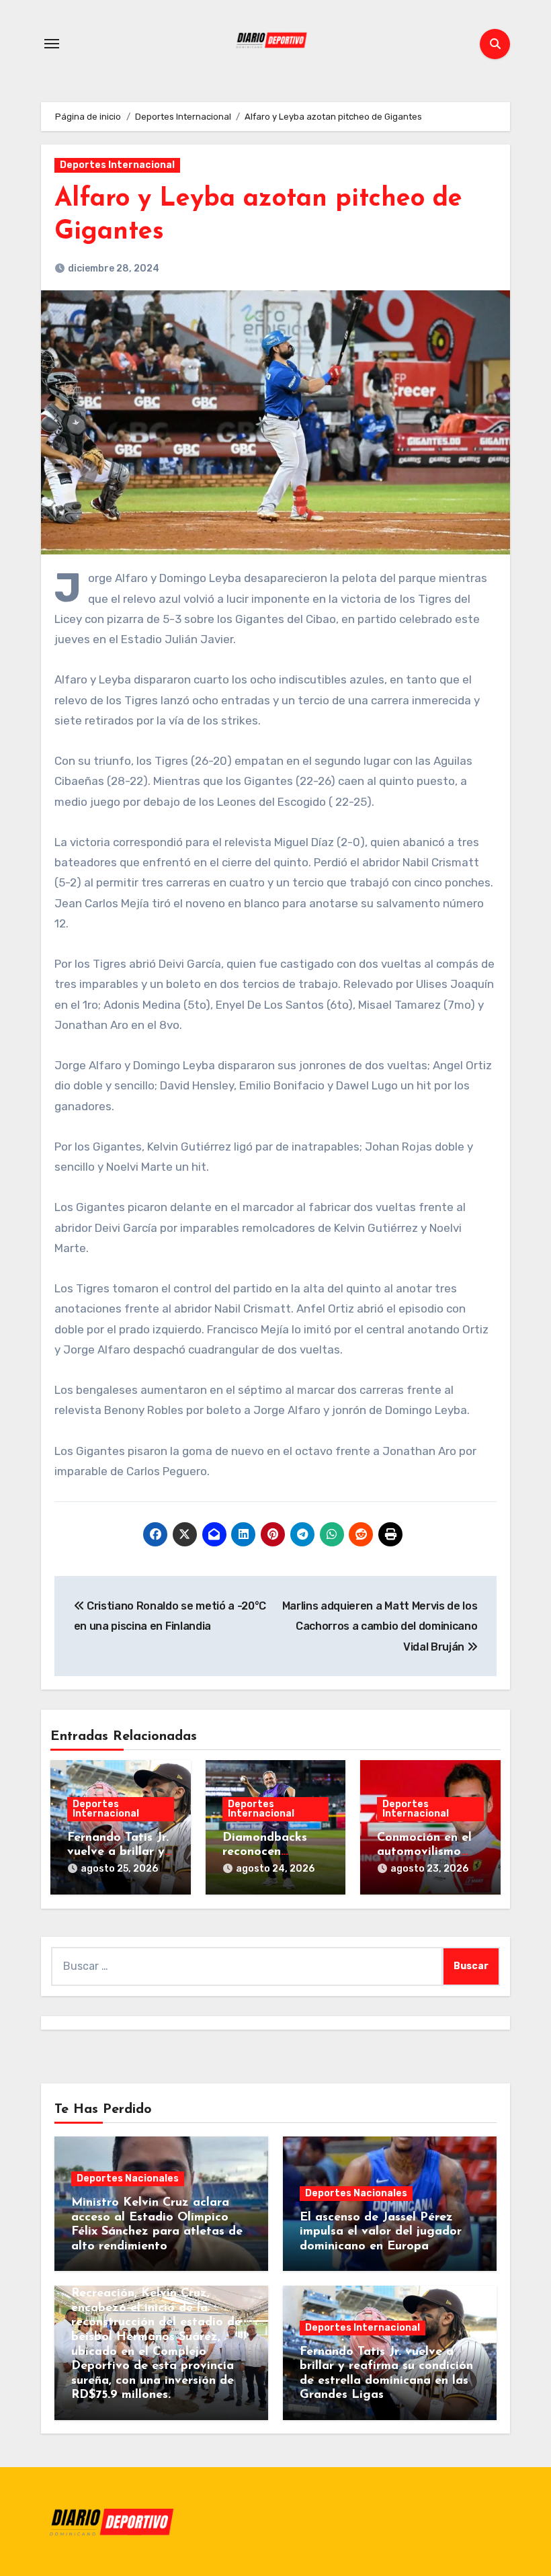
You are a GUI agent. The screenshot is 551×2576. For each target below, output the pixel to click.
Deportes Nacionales (128, 2178)
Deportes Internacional (117, 165)
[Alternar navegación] (52, 44)
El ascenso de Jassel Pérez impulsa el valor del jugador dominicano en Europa (381, 2232)
